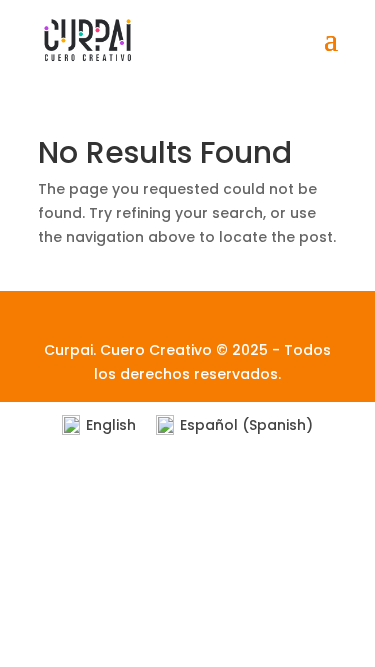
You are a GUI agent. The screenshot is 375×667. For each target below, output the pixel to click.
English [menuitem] (111, 425)
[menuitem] (99, 425)
